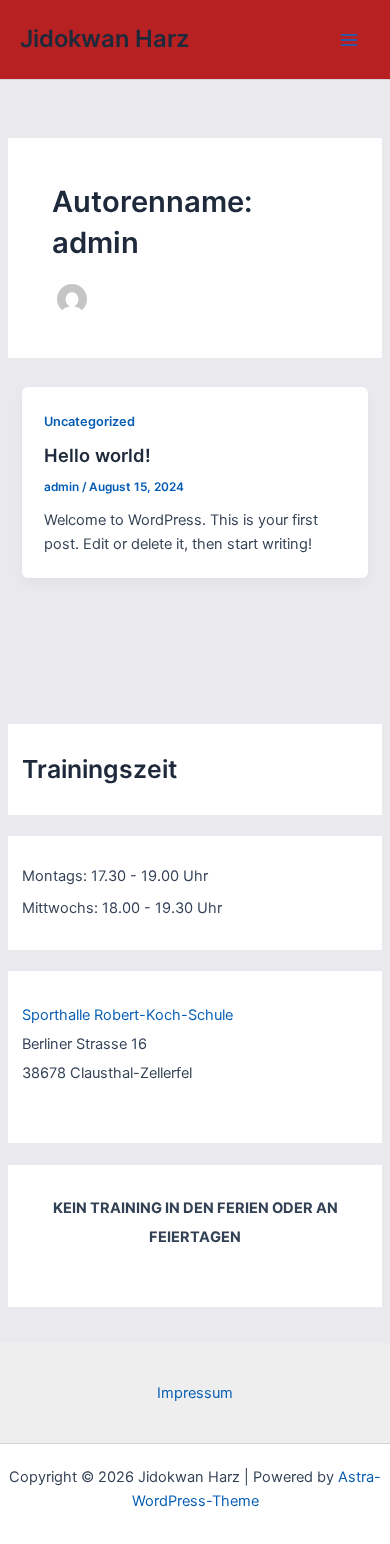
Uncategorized (89, 421)
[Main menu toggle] (349, 40)
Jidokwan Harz (104, 38)
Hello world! (97, 455)
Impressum (195, 1393)
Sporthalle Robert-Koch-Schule (127, 1015)
